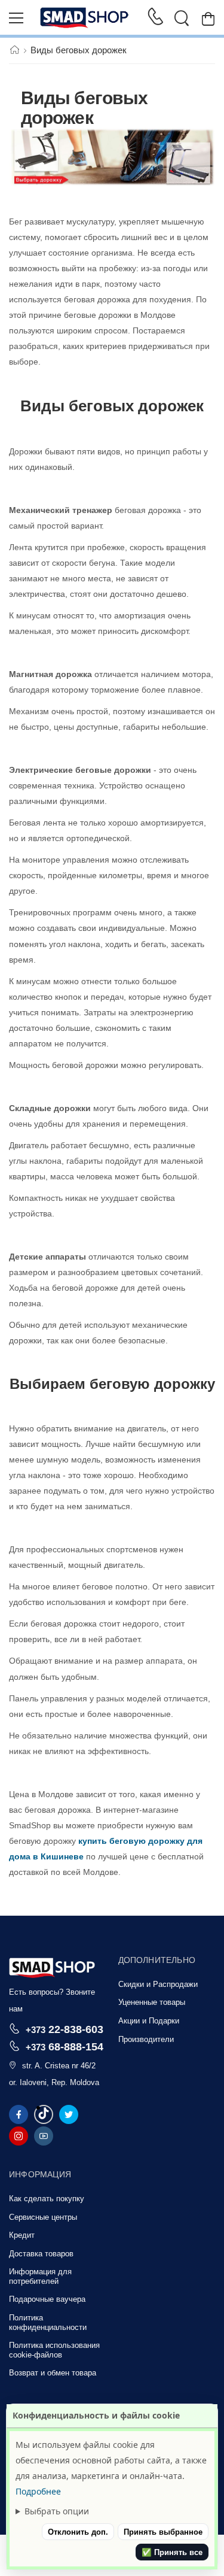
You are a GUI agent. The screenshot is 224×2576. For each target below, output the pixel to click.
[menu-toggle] (16, 18)
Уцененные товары (152, 2002)
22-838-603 (65, 2029)
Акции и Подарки (149, 2021)
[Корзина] (208, 18)
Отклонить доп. (78, 2532)
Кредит (22, 2235)
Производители (146, 2039)
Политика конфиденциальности (48, 2322)
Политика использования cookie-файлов (54, 2350)
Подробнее (38, 2491)
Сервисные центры (43, 2217)
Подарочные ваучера (47, 2299)
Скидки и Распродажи (158, 1984)
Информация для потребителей (40, 2276)
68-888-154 (65, 2046)
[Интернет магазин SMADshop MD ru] (85, 18)
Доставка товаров (41, 2254)
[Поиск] (182, 18)
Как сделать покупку (47, 2199)
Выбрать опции (57, 2511)
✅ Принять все (172, 2552)
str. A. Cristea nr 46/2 (59, 2066)
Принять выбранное (163, 2532)
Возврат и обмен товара (53, 2373)
